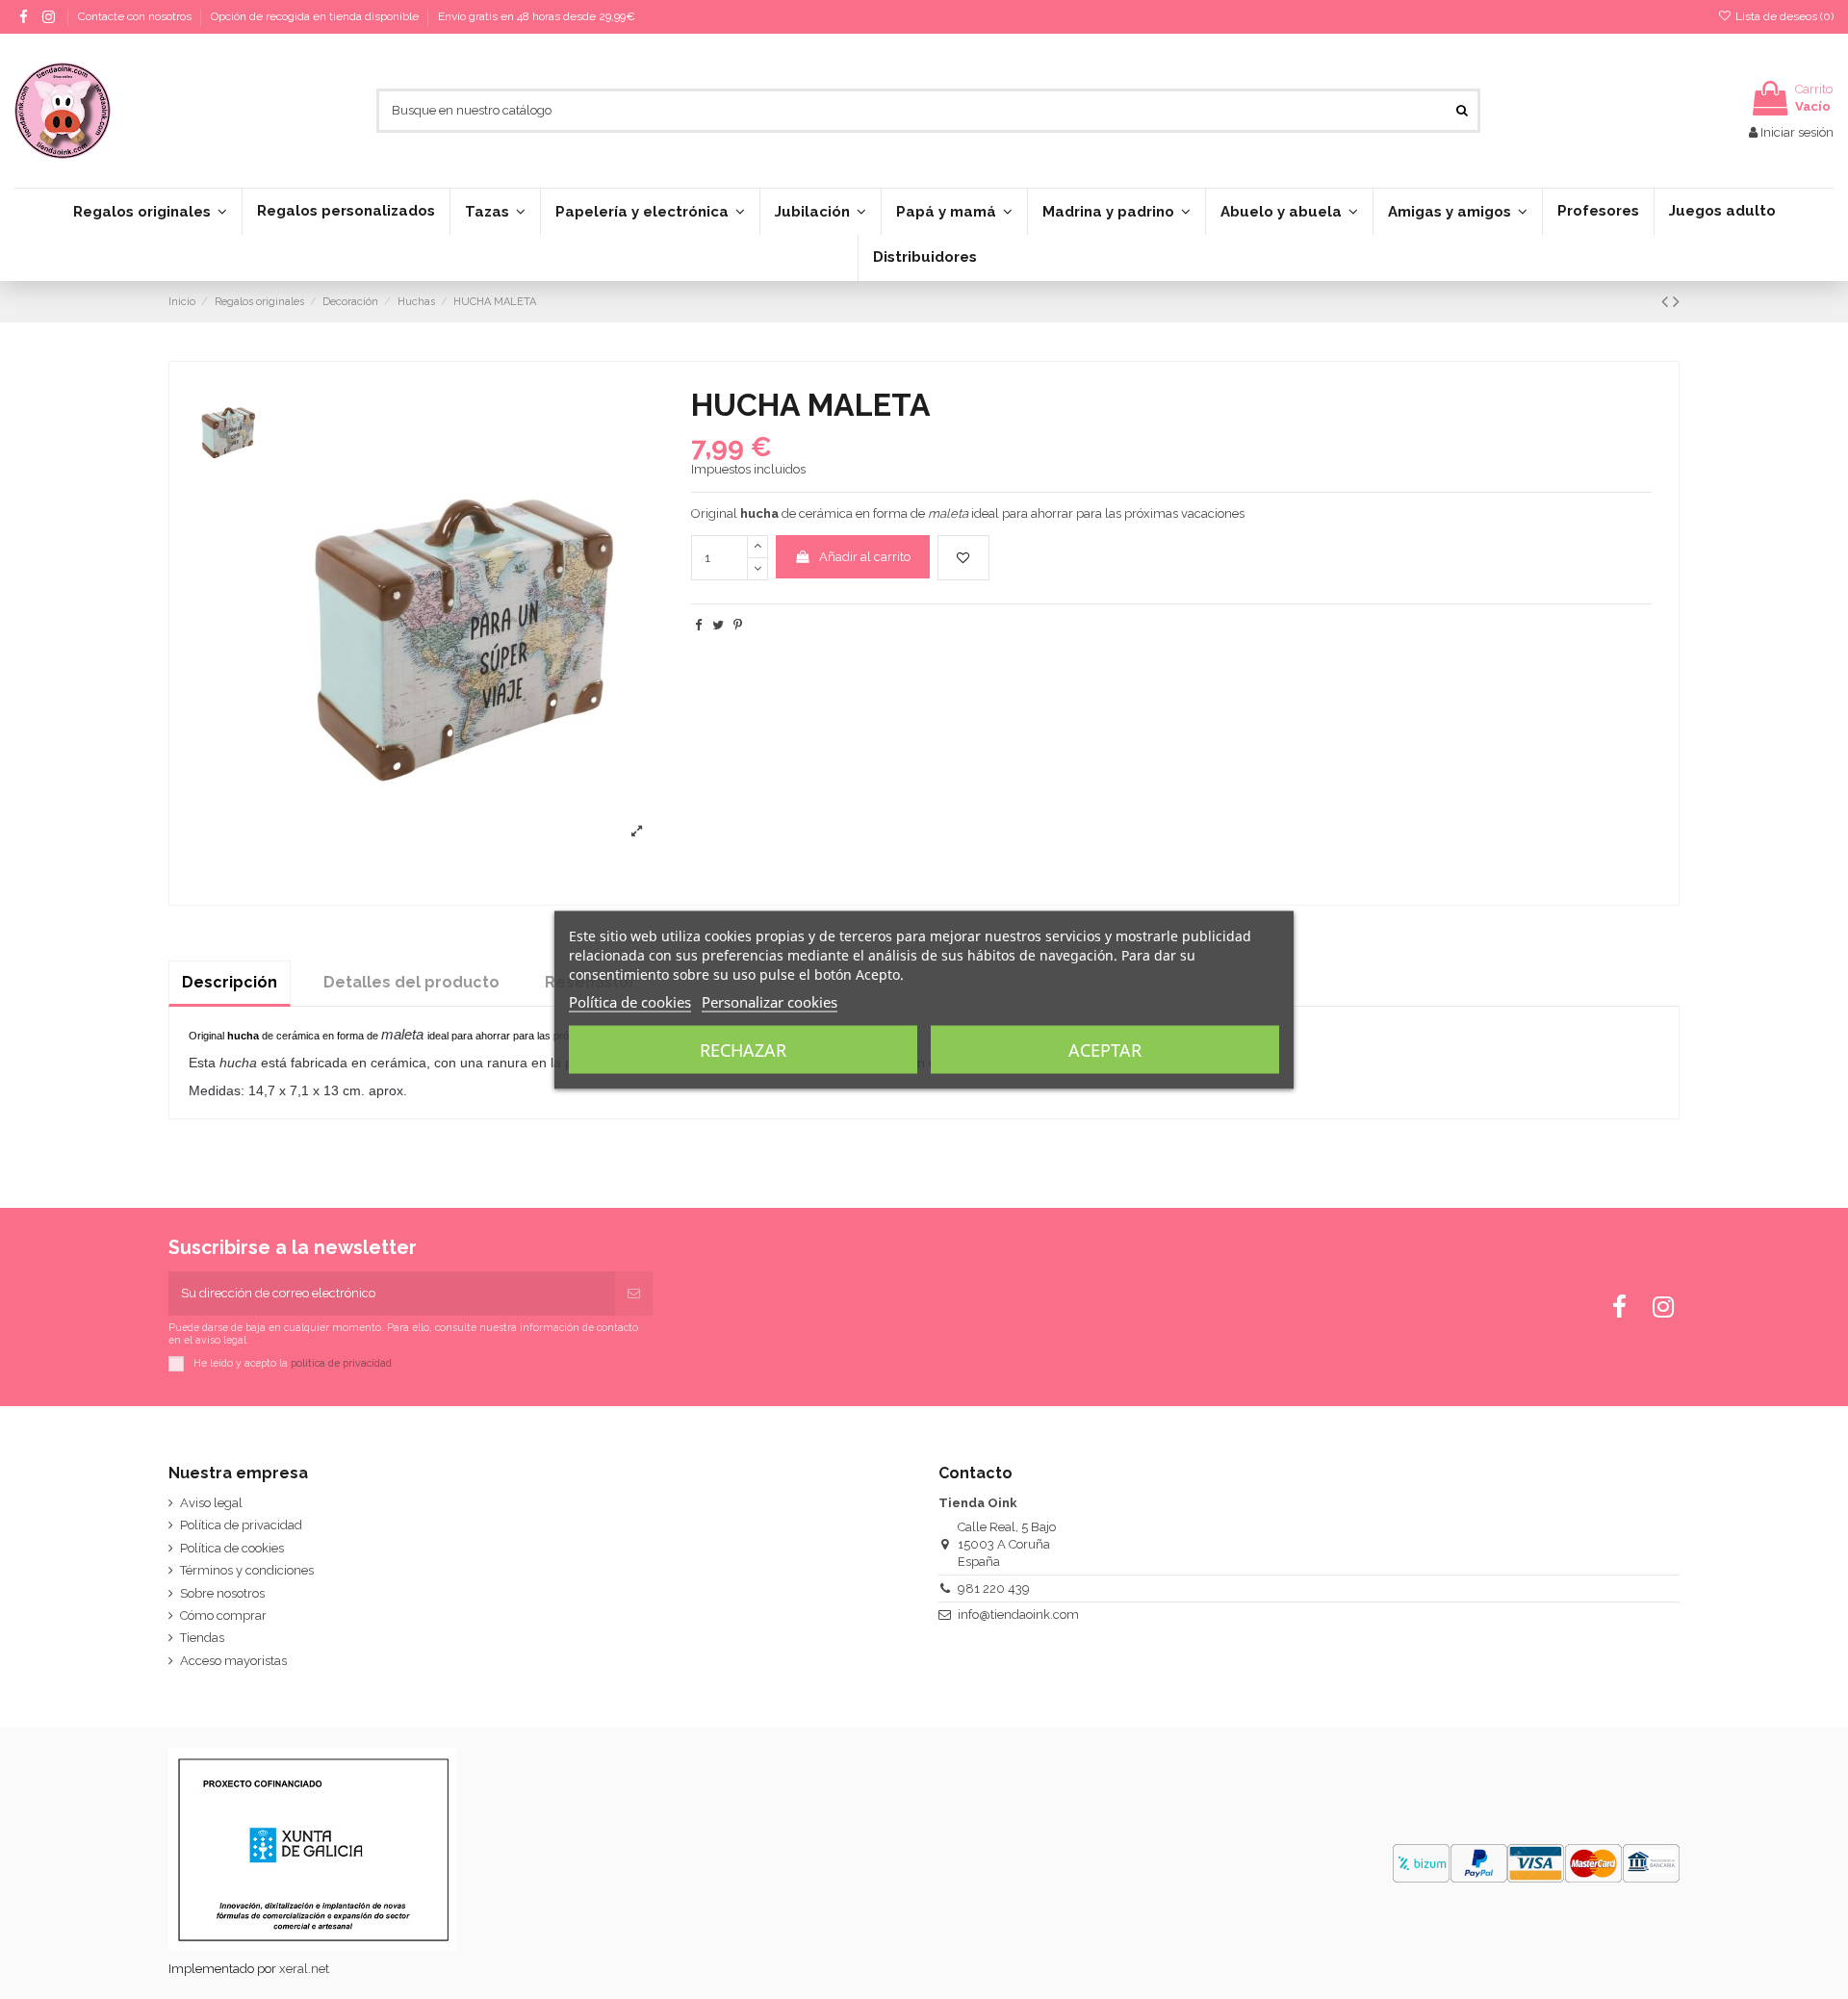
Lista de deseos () (1783, 16)
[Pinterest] (738, 625)
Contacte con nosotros (136, 16)
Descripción (230, 982)
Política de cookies (232, 1548)
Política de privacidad (241, 1525)
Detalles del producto (411, 982)
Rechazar (743, 1049)
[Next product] (1676, 302)
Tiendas (202, 1638)
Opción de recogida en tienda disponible (316, 16)
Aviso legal (211, 1503)
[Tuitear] (718, 625)
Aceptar (1105, 1049)
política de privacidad (341, 1362)
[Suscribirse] (634, 1294)
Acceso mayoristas (233, 1661)
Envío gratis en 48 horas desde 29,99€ (537, 16)
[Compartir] (698, 625)
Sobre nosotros (222, 1593)
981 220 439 (994, 1589)
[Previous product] (1667, 302)
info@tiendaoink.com (1018, 1615)
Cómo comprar (223, 1615)
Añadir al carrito (865, 557)
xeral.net (304, 1969)
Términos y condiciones (247, 1570)
